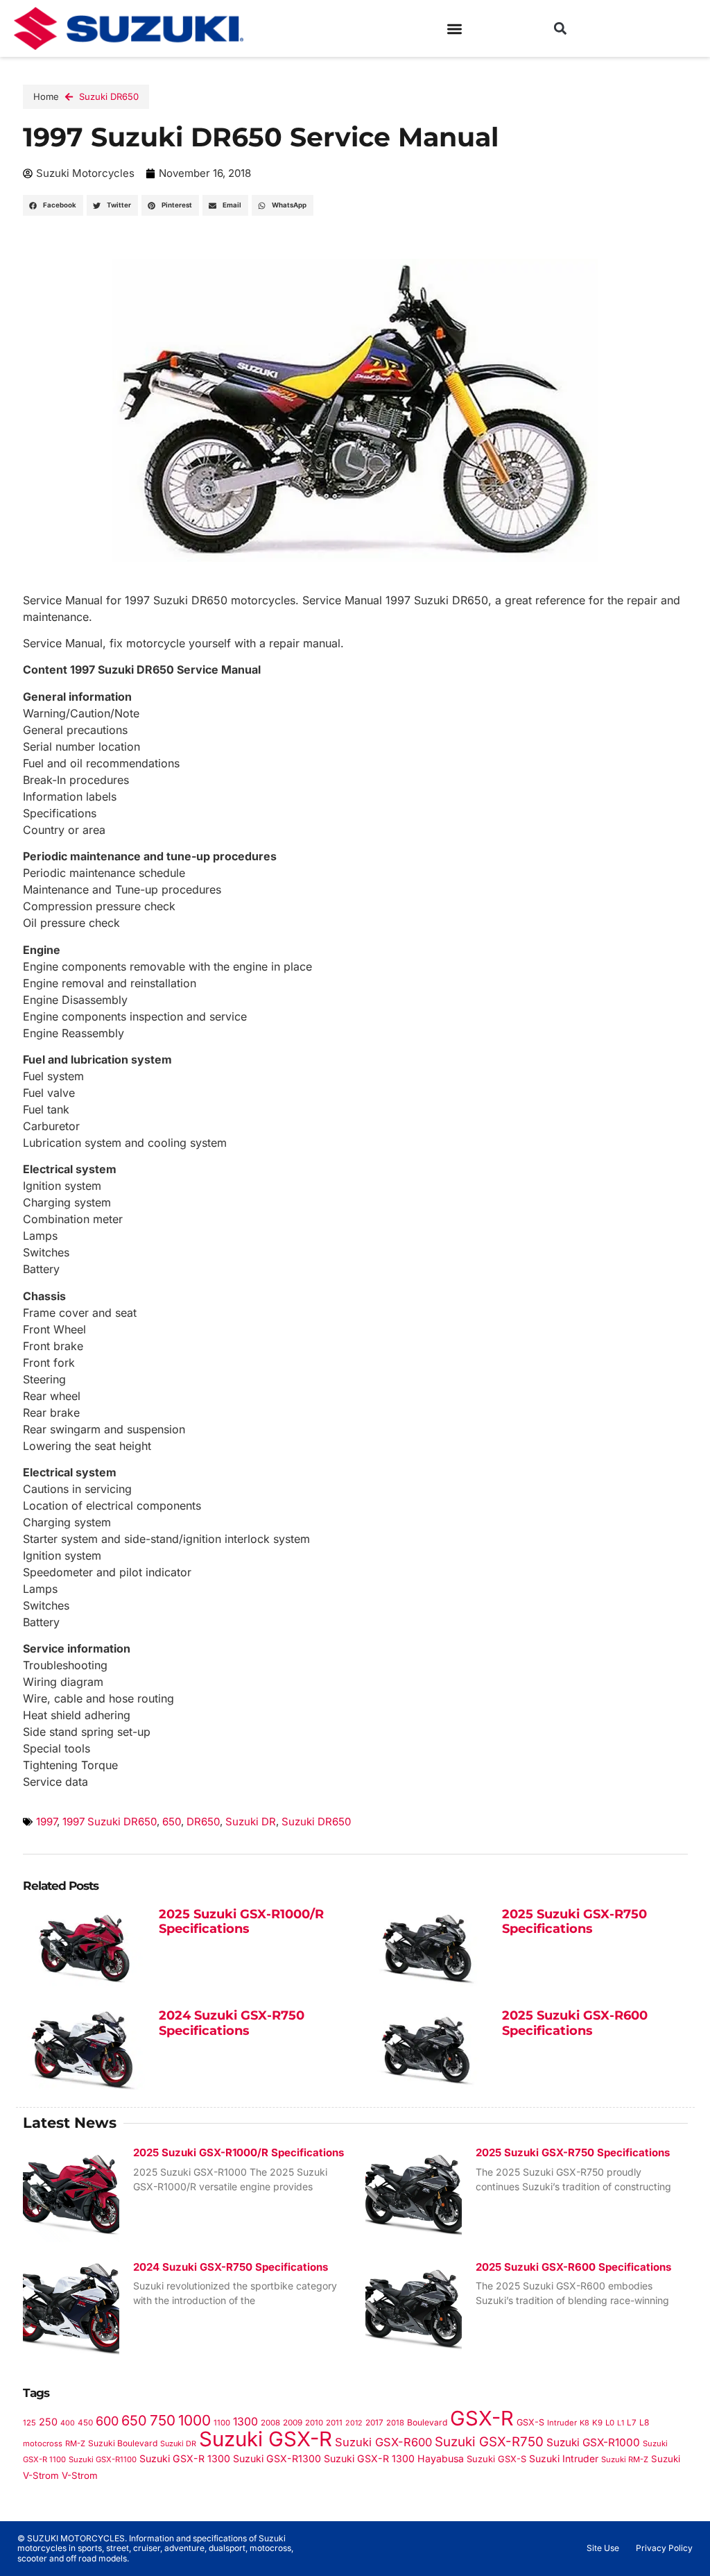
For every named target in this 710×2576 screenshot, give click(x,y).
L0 (610, 2423)
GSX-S (530, 2422)
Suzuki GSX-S (496, 2459)
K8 (585, 2423)
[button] (454, 29)
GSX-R (482, 2418)
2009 (293, 2423)
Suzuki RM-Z (625, 2459)
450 (85, 2423)
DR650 (203, 1822)
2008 (270, 2423)
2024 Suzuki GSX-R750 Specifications (232, 2023)
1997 (46, 1822)
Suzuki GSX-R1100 (103, 2459)
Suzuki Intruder (564, 2458)
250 (48, 2422)
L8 (644, 2422)
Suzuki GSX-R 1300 (185, 2458)
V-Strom (80, 2475)
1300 (245, 2422)
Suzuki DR (251, 1822)
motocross (43, 2443)
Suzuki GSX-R (266, 2439)
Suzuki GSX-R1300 (277, 2458)
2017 (374, 2423)
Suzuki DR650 (109, 96)
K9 (597, 2423)
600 (107, 2421)
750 (163, 2420)
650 (172, 1822)
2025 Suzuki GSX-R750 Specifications (574, 1922)
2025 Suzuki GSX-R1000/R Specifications (241, 1922)
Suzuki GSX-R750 (489, 2442)
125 (29, 2423)
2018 (395, 2423)
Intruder (562, 2423)
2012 (354, 2423)
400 (68, 2423)
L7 (632, 2423)
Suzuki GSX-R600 (383, 2442)
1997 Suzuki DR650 (110, 1822)
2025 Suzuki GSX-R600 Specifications (575, 2023)
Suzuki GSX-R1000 (593, 2442)
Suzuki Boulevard (123, 2443)
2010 (314, 2423)
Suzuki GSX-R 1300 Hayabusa (394, 2458)
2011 (334, 2423)
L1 (621, 2423)
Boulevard (427, 2422)
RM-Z (75, 2443)
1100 (222, 2423)
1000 (194, 2420)
